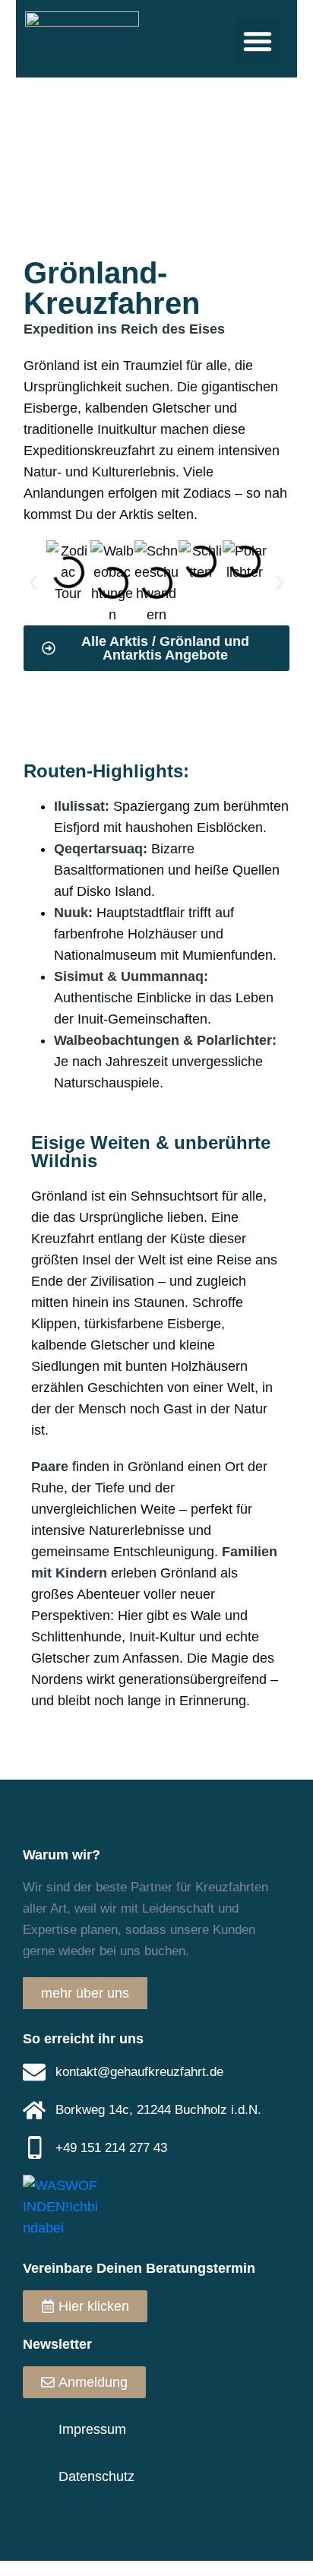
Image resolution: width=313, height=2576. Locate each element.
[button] (258, 41)
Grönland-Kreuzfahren (112, 288)
